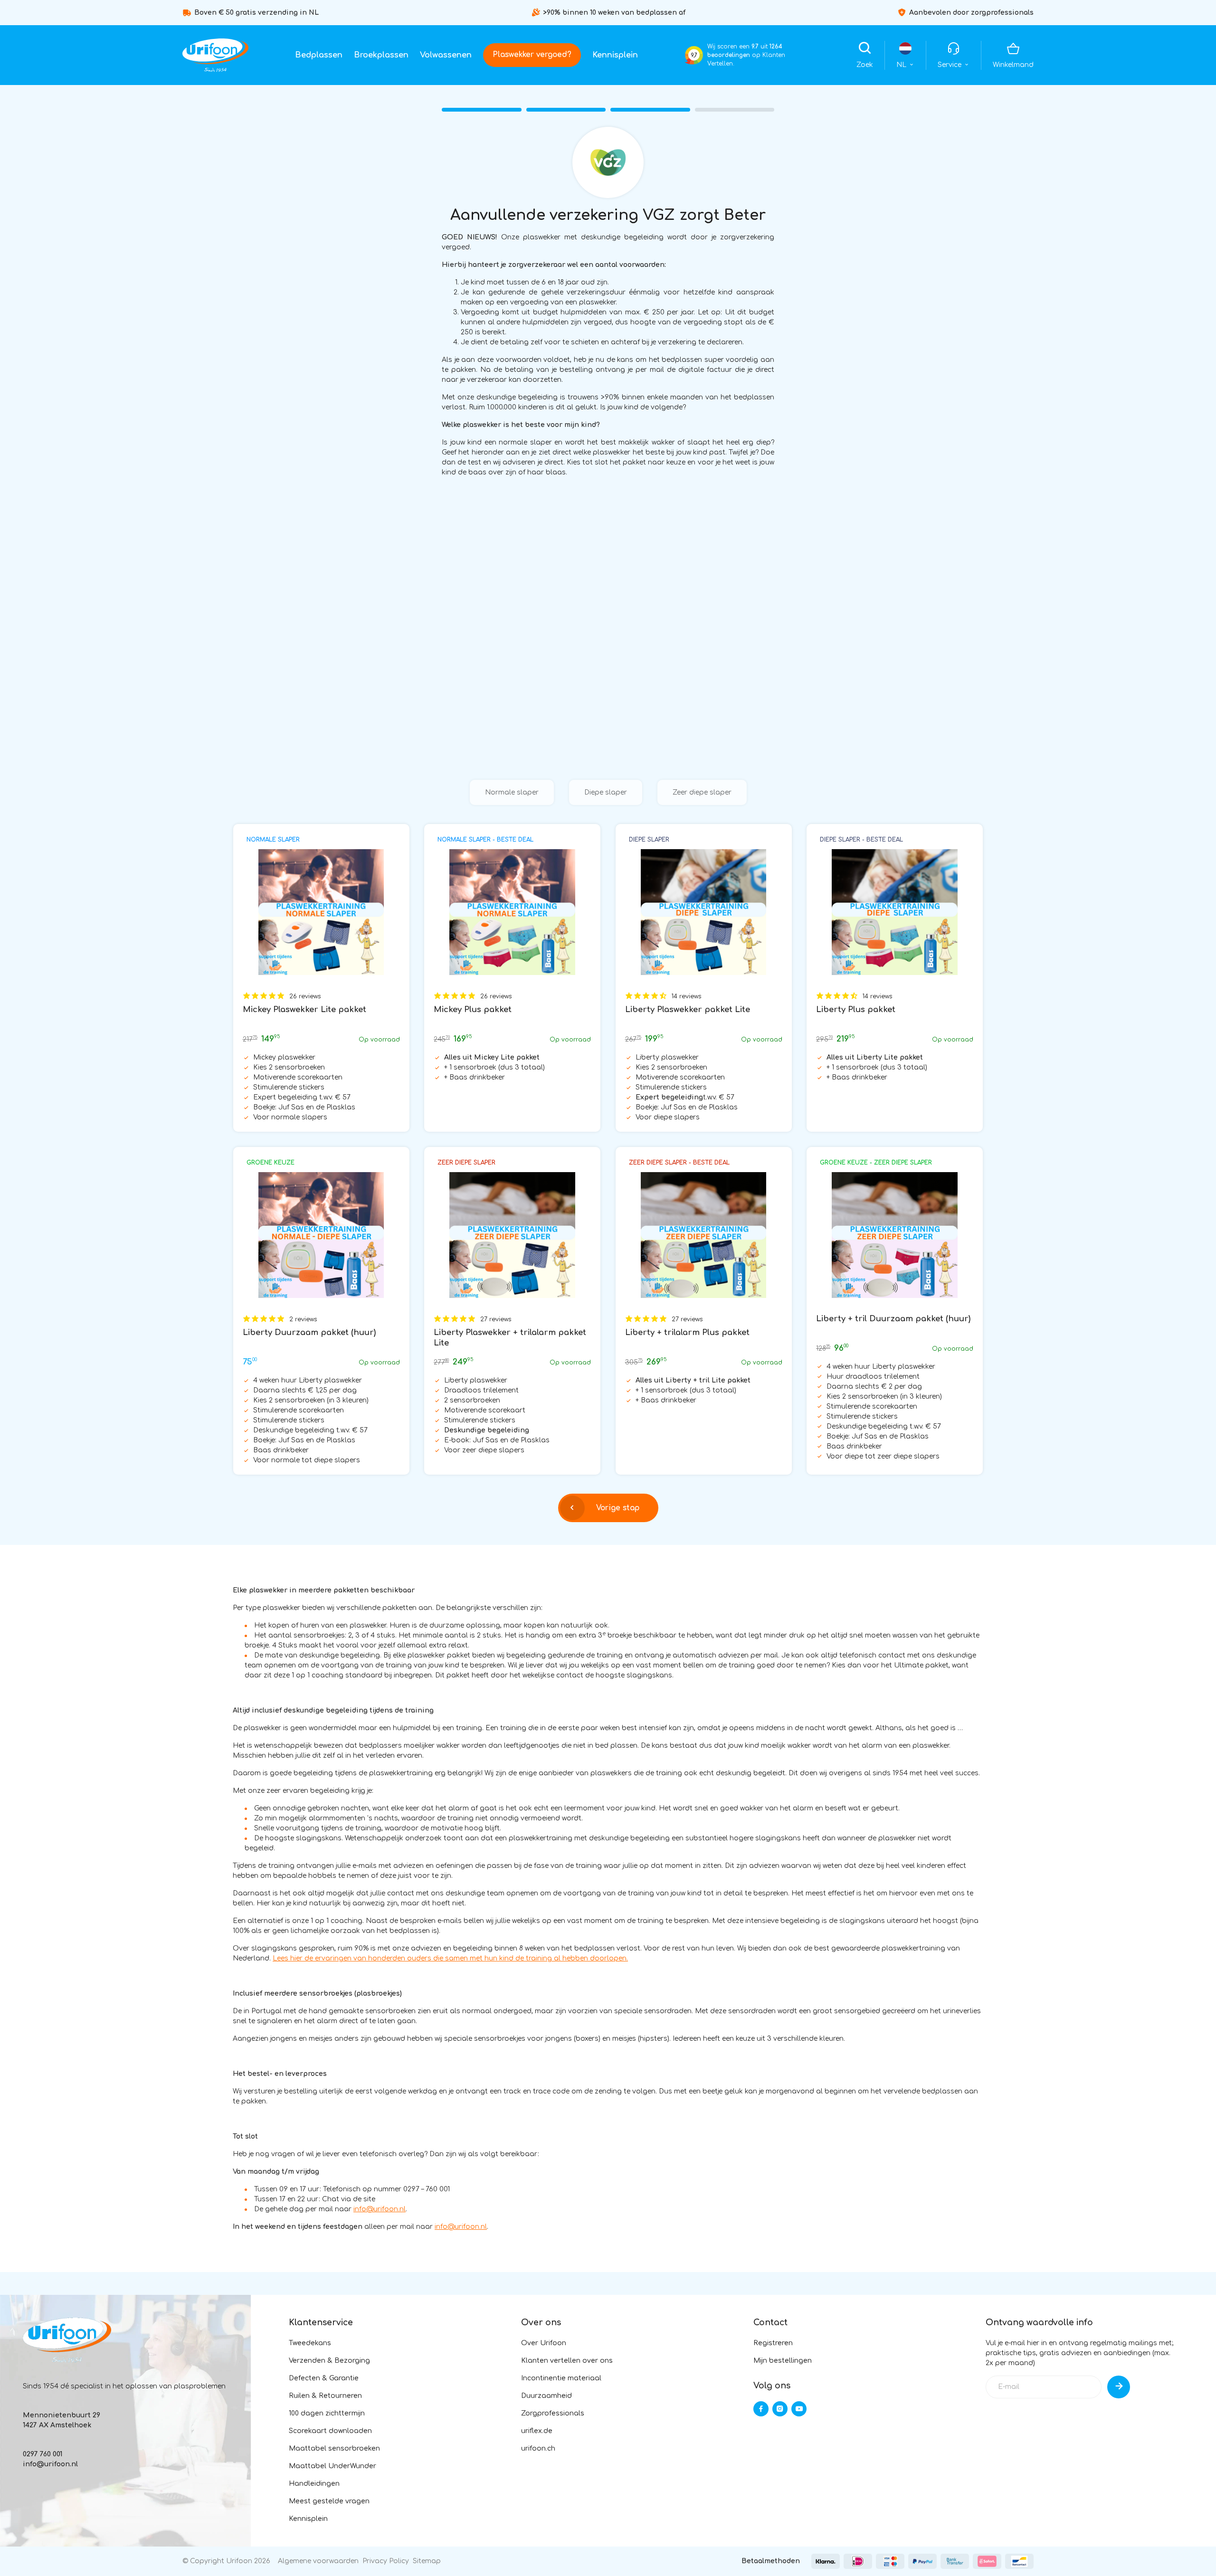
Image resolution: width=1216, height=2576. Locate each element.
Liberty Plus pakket (856, 1009)
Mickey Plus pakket (473, 1009)
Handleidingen (314, 2484)
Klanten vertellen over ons (567, 2361)
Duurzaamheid (546, 2396)
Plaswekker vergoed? (532, 55)
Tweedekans (310, 2343)
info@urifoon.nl (380, 2209)
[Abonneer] (1119, 2387)
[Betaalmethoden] (826, 2561)
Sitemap (427, 2561)
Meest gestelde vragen (329, 2501)
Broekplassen (381, 55)
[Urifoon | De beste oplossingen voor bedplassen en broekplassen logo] (215, 55)
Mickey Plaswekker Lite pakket (304, 1009)
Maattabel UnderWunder (332, 2466)
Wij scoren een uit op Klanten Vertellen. (746, 55)
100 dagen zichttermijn (327, 2413)
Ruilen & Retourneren (325, 2396)
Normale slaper (512, 792)
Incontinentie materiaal (561, 2378)
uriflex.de (537, 2431)
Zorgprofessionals (553, 2413)
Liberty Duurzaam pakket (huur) (309, 1332)
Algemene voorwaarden (318, 2561)
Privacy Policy (386, 2561)
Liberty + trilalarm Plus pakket (687, 1332)
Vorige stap (618, 1508)
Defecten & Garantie (324, 2378)
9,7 (694, 55)
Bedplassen (319, 55)
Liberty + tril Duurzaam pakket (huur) (893, 1319)
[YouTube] (799, 2409)
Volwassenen (446, 55)
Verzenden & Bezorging (329, 2361)
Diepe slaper (606, 792)
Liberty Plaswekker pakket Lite (688, 1009)
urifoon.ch (538, 2448)
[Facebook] (761, 2409)
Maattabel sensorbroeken (334, 2448)
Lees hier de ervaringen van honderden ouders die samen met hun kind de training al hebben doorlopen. (450, 1958)
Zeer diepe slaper (702, 792)
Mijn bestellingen (783, 2361)
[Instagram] (780, 2409)
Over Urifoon (544, 2343)
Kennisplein (615, 55)
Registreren (773, 2343)
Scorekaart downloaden (330, 2431)
